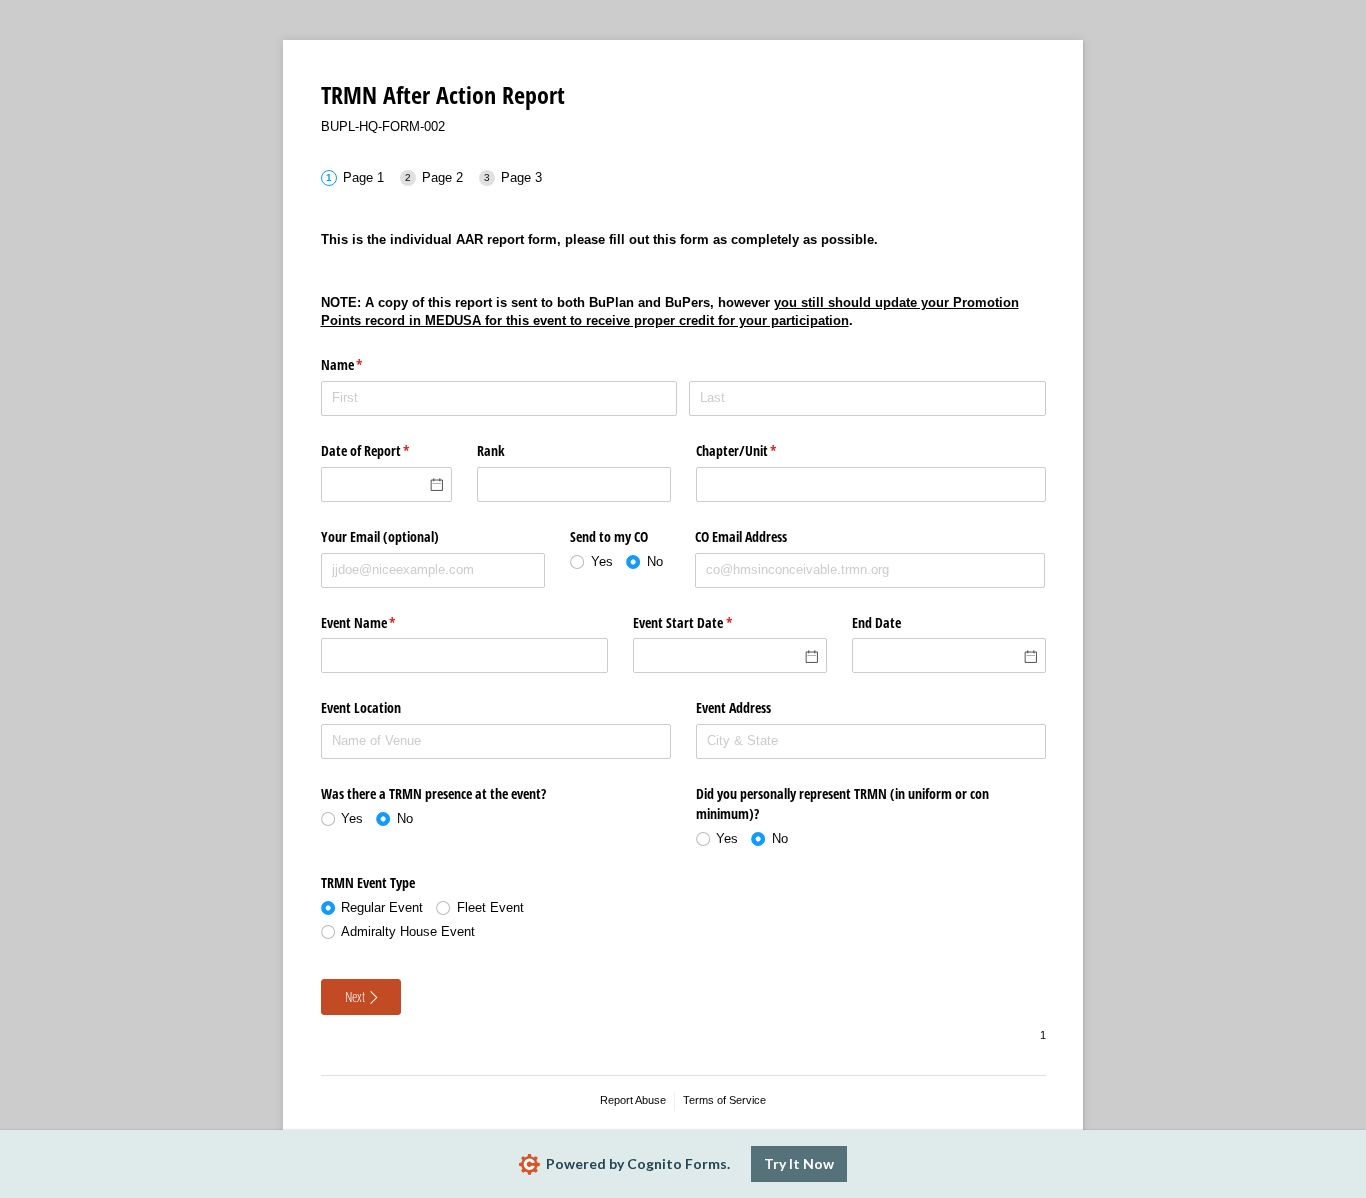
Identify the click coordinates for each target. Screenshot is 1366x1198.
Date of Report (386, 450)
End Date (876, 622)
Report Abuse (633, 1100)
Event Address (733, 707)
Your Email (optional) (380, 536)
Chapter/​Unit (760, 450)
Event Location (361, 707)
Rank (491, 450)
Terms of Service (724, 1100)
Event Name (382, 622)
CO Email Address (741, 536)
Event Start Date (706, 622)
